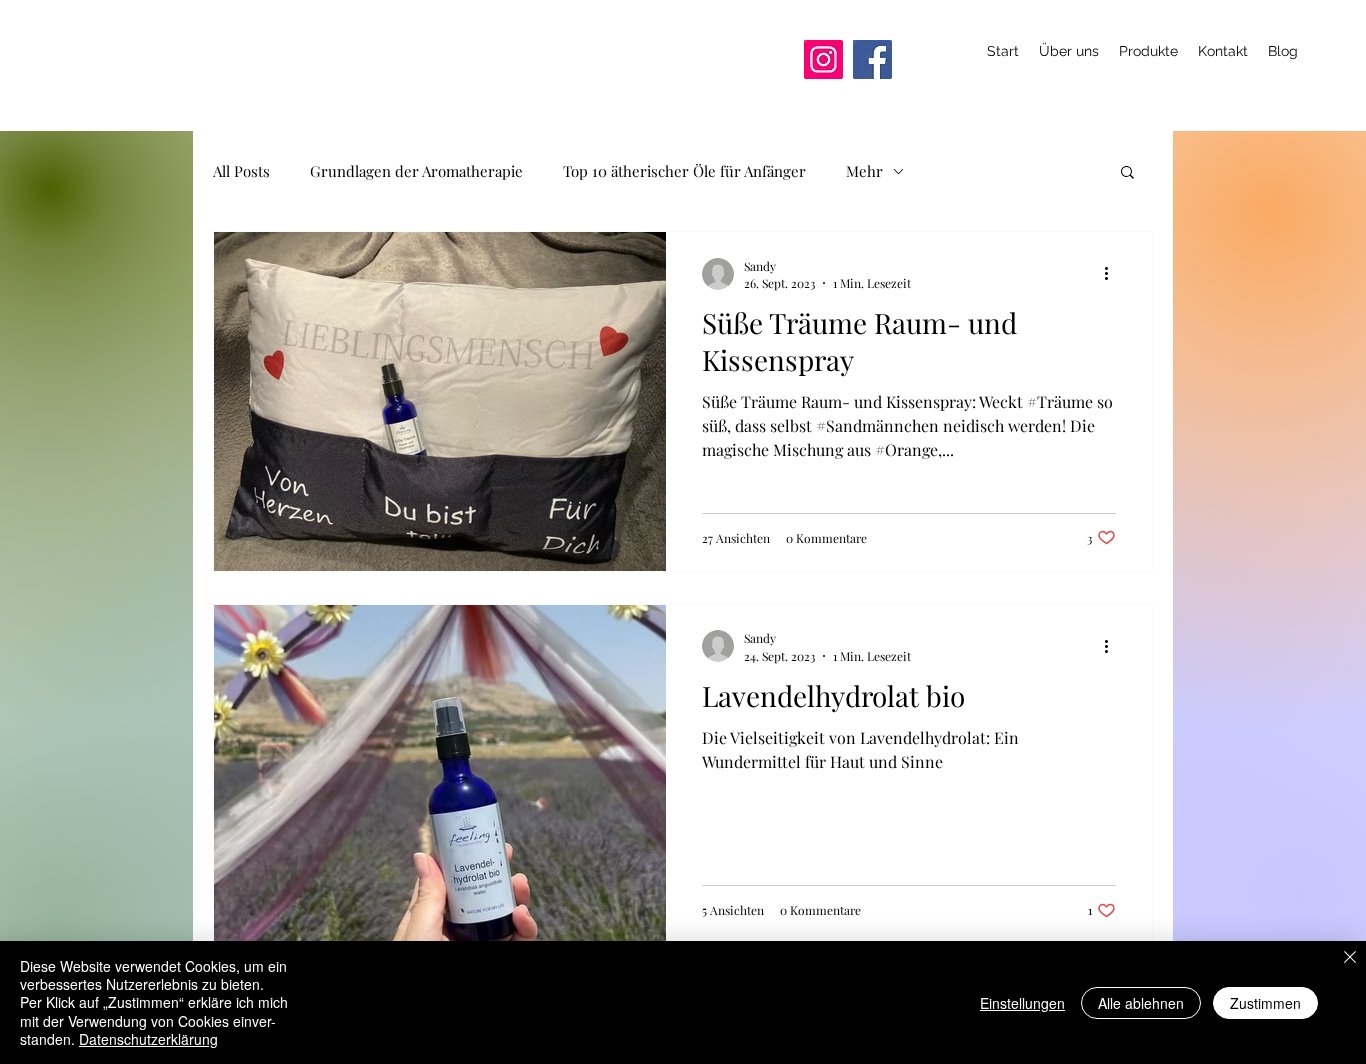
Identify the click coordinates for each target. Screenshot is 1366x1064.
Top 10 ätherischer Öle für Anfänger (684, 171)
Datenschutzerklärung (148, 1039)
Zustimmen (1265, 1003)
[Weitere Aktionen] (1113, 274)
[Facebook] (872, 59)
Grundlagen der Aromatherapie (416, 171)
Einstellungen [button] (1022, 1003)
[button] (1127, 173)
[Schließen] (1350, 958)
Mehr (864, 171)
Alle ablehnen (1141, 1003)
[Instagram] (823, 59)
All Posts (241, 171)
